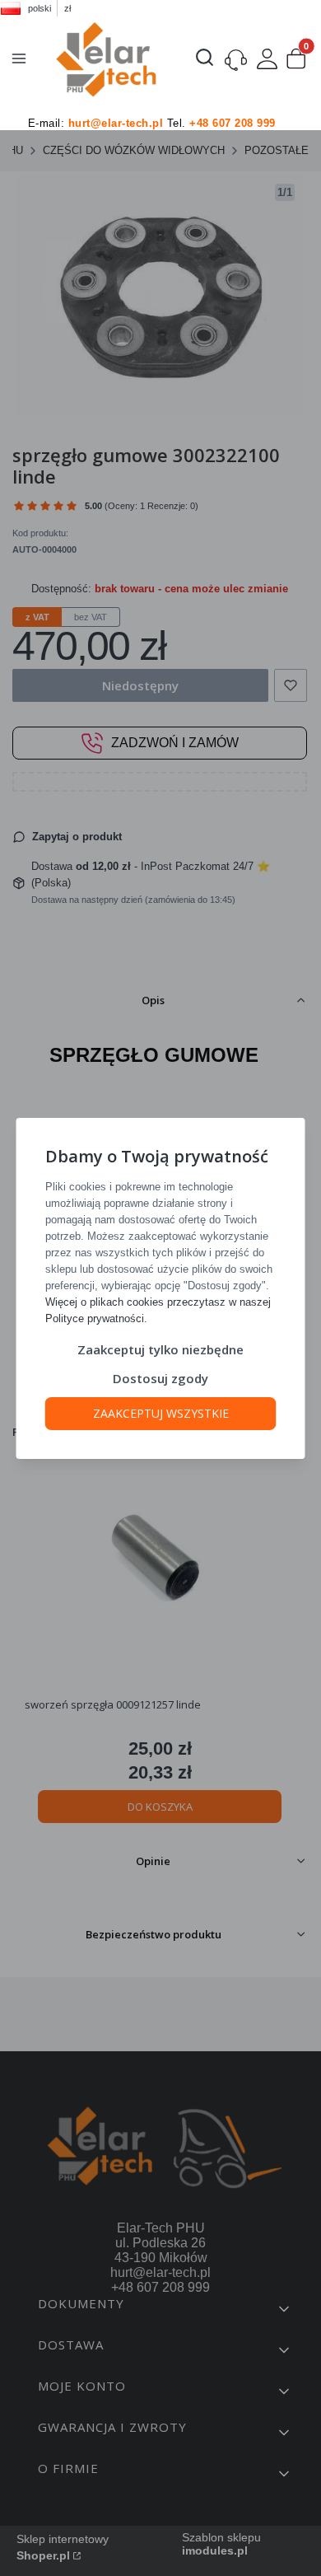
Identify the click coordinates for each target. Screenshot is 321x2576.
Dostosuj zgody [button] (160, 1378)
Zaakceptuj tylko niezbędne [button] (160, 1349)
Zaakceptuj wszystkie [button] (161, 1413)
